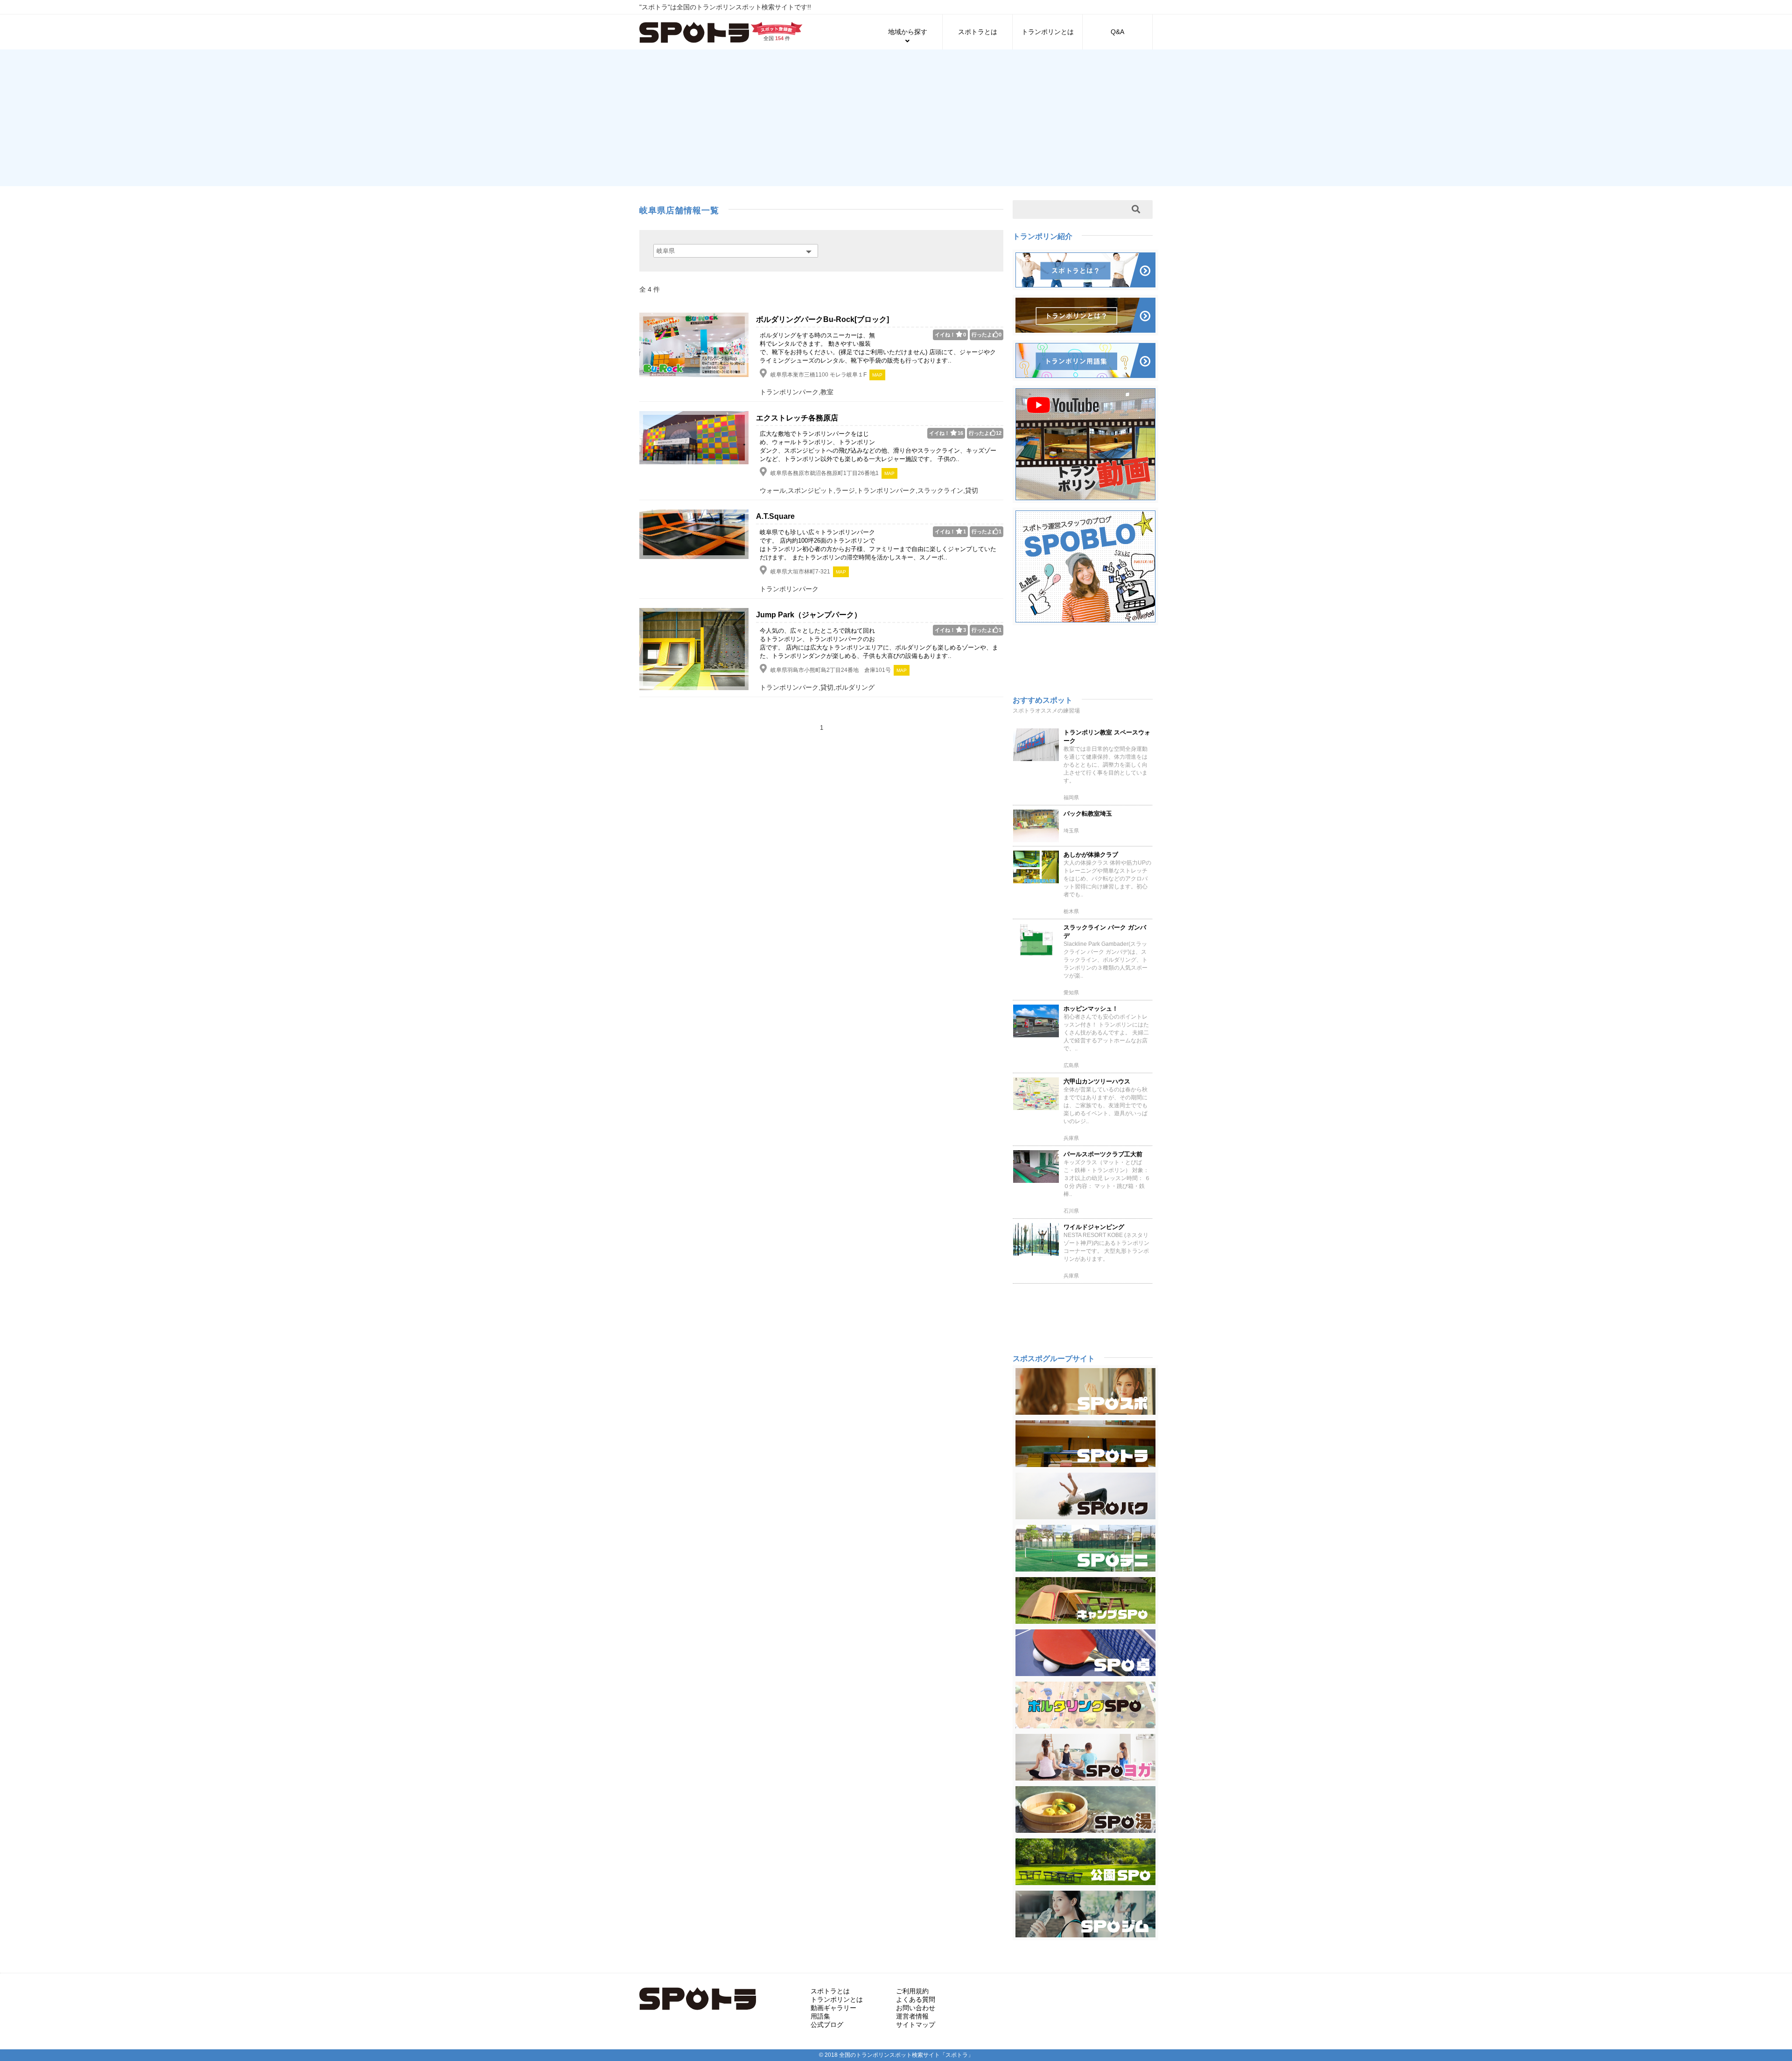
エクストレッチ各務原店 (797, 418)
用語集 (820, 2016)
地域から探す (908, 32)
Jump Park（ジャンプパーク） (809, 615)
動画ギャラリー (833, 2008)
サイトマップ (916, 2025)
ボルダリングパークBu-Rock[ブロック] (822, 319)
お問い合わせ (916, 2008)
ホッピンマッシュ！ (1091, 1009)
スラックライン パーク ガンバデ (1105, 932)
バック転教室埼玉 (1088, 814)
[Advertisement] (896, 117)
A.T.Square (775, 516)
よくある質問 (916, 1999)
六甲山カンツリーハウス (1097, 1081)
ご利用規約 (912, 1991)
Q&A (1117, 32)
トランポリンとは (1048, 32)
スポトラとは (978, 32)
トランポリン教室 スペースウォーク (1107, 737)
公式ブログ (827, 2025)
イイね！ (950, 335)
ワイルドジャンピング (1094, 1227)
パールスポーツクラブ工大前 (1103, 1154)
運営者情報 (912, 2016)
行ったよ (987, 335)
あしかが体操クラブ (1091, 855)
